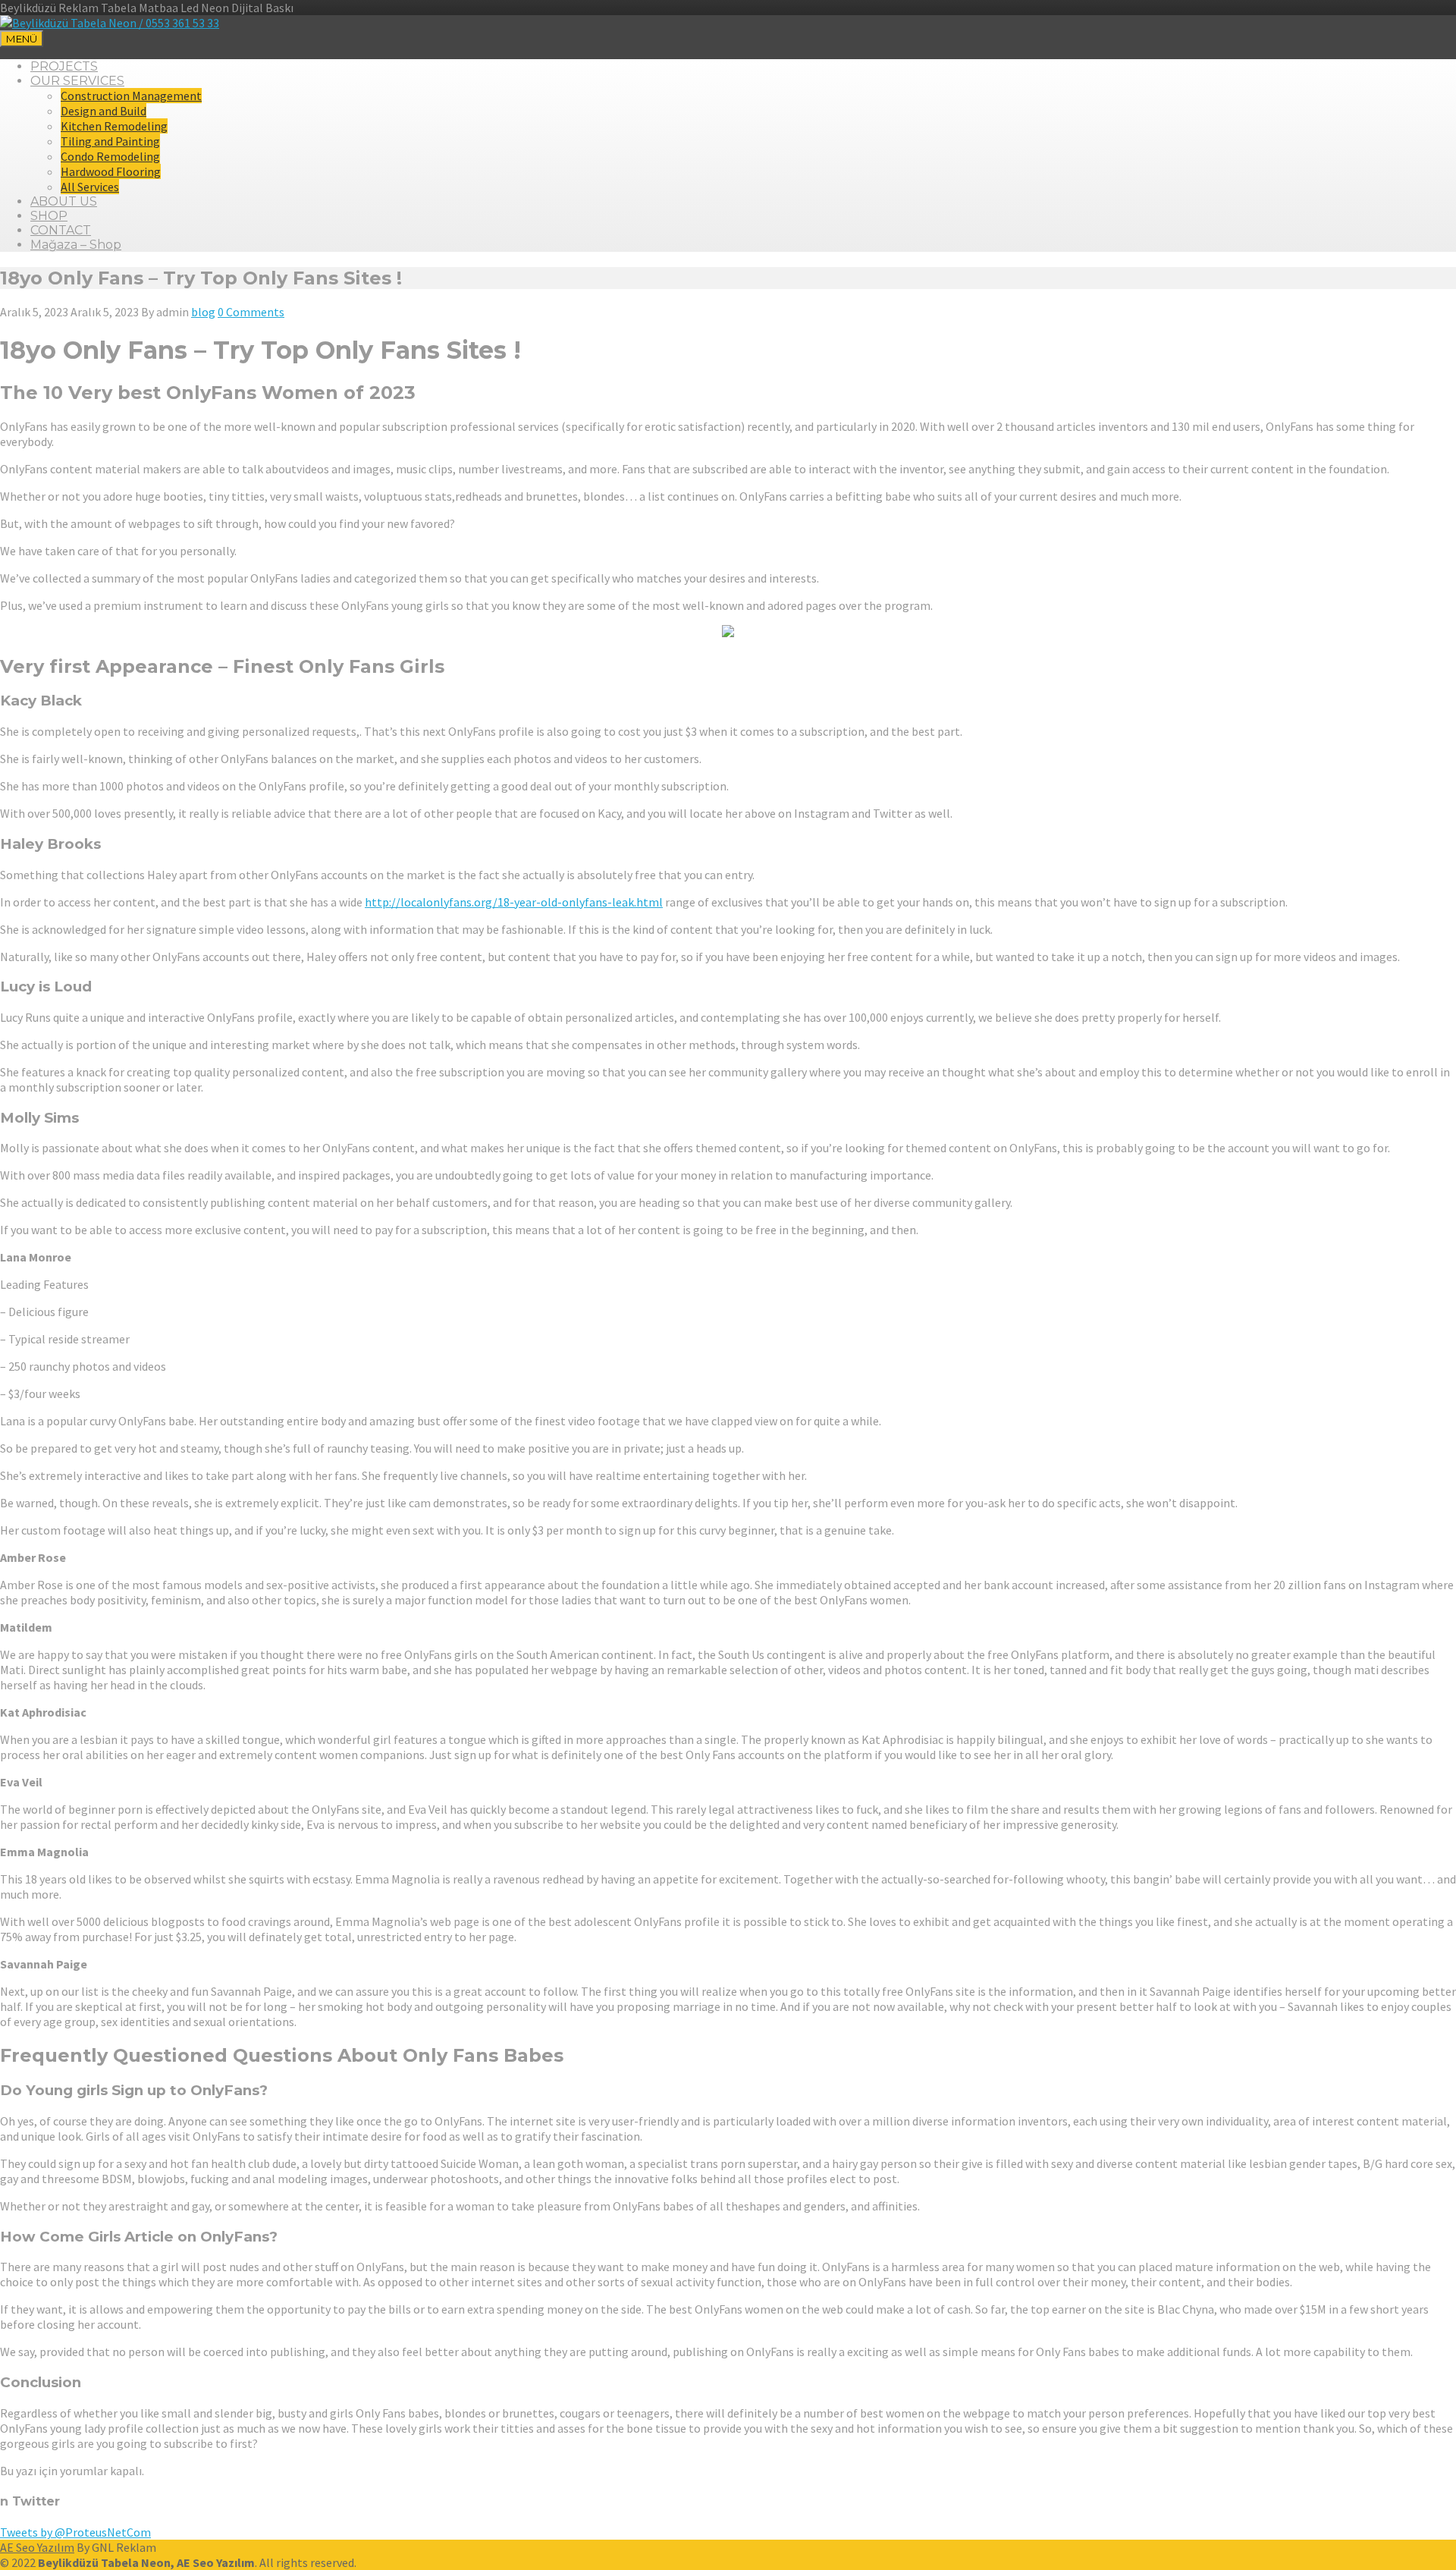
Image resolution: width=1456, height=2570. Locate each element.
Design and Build (104, 111)
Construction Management (131, 96)
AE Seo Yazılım (37, 2547)
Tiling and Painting (110, 141)
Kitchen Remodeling (114, 126)
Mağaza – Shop (76, 245)
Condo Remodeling (110, 156)
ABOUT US (64, 201)
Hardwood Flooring (111, 171)
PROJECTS (64, 66)
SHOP (49, 216)
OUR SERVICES (77, 81)
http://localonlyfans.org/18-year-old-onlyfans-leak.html (514, 902)
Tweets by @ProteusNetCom (75, 2532)
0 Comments (251, 312)
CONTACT (61, 230)
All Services (90, 187)
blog (203, 312)
